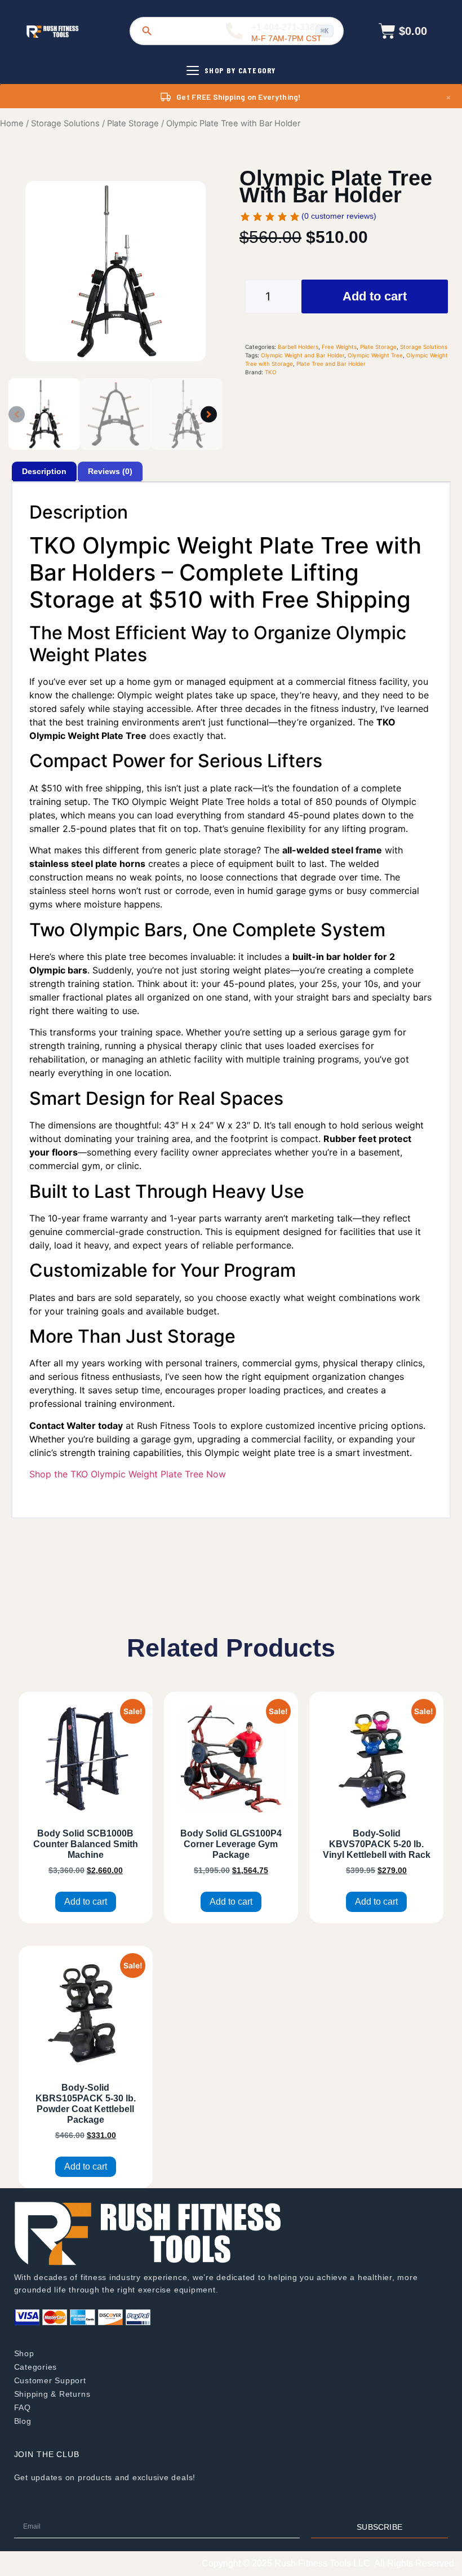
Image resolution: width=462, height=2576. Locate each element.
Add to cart (375, 296)
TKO (271, 372)
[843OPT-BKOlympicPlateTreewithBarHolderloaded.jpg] (115, 271)
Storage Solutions (65, 123)
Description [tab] (44, 471)
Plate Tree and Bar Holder (331, 364)
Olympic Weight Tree (375, 355)
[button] (17, 414)
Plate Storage (133, 123)
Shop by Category (240, 70)
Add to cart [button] (86, 1902)
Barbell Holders (298, 347)
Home (12, 123)
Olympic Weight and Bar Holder (303, 355)
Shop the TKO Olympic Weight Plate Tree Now (128, 1474)
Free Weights (339, 347)
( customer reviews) (339, 216)
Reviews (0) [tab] (110, 471)
